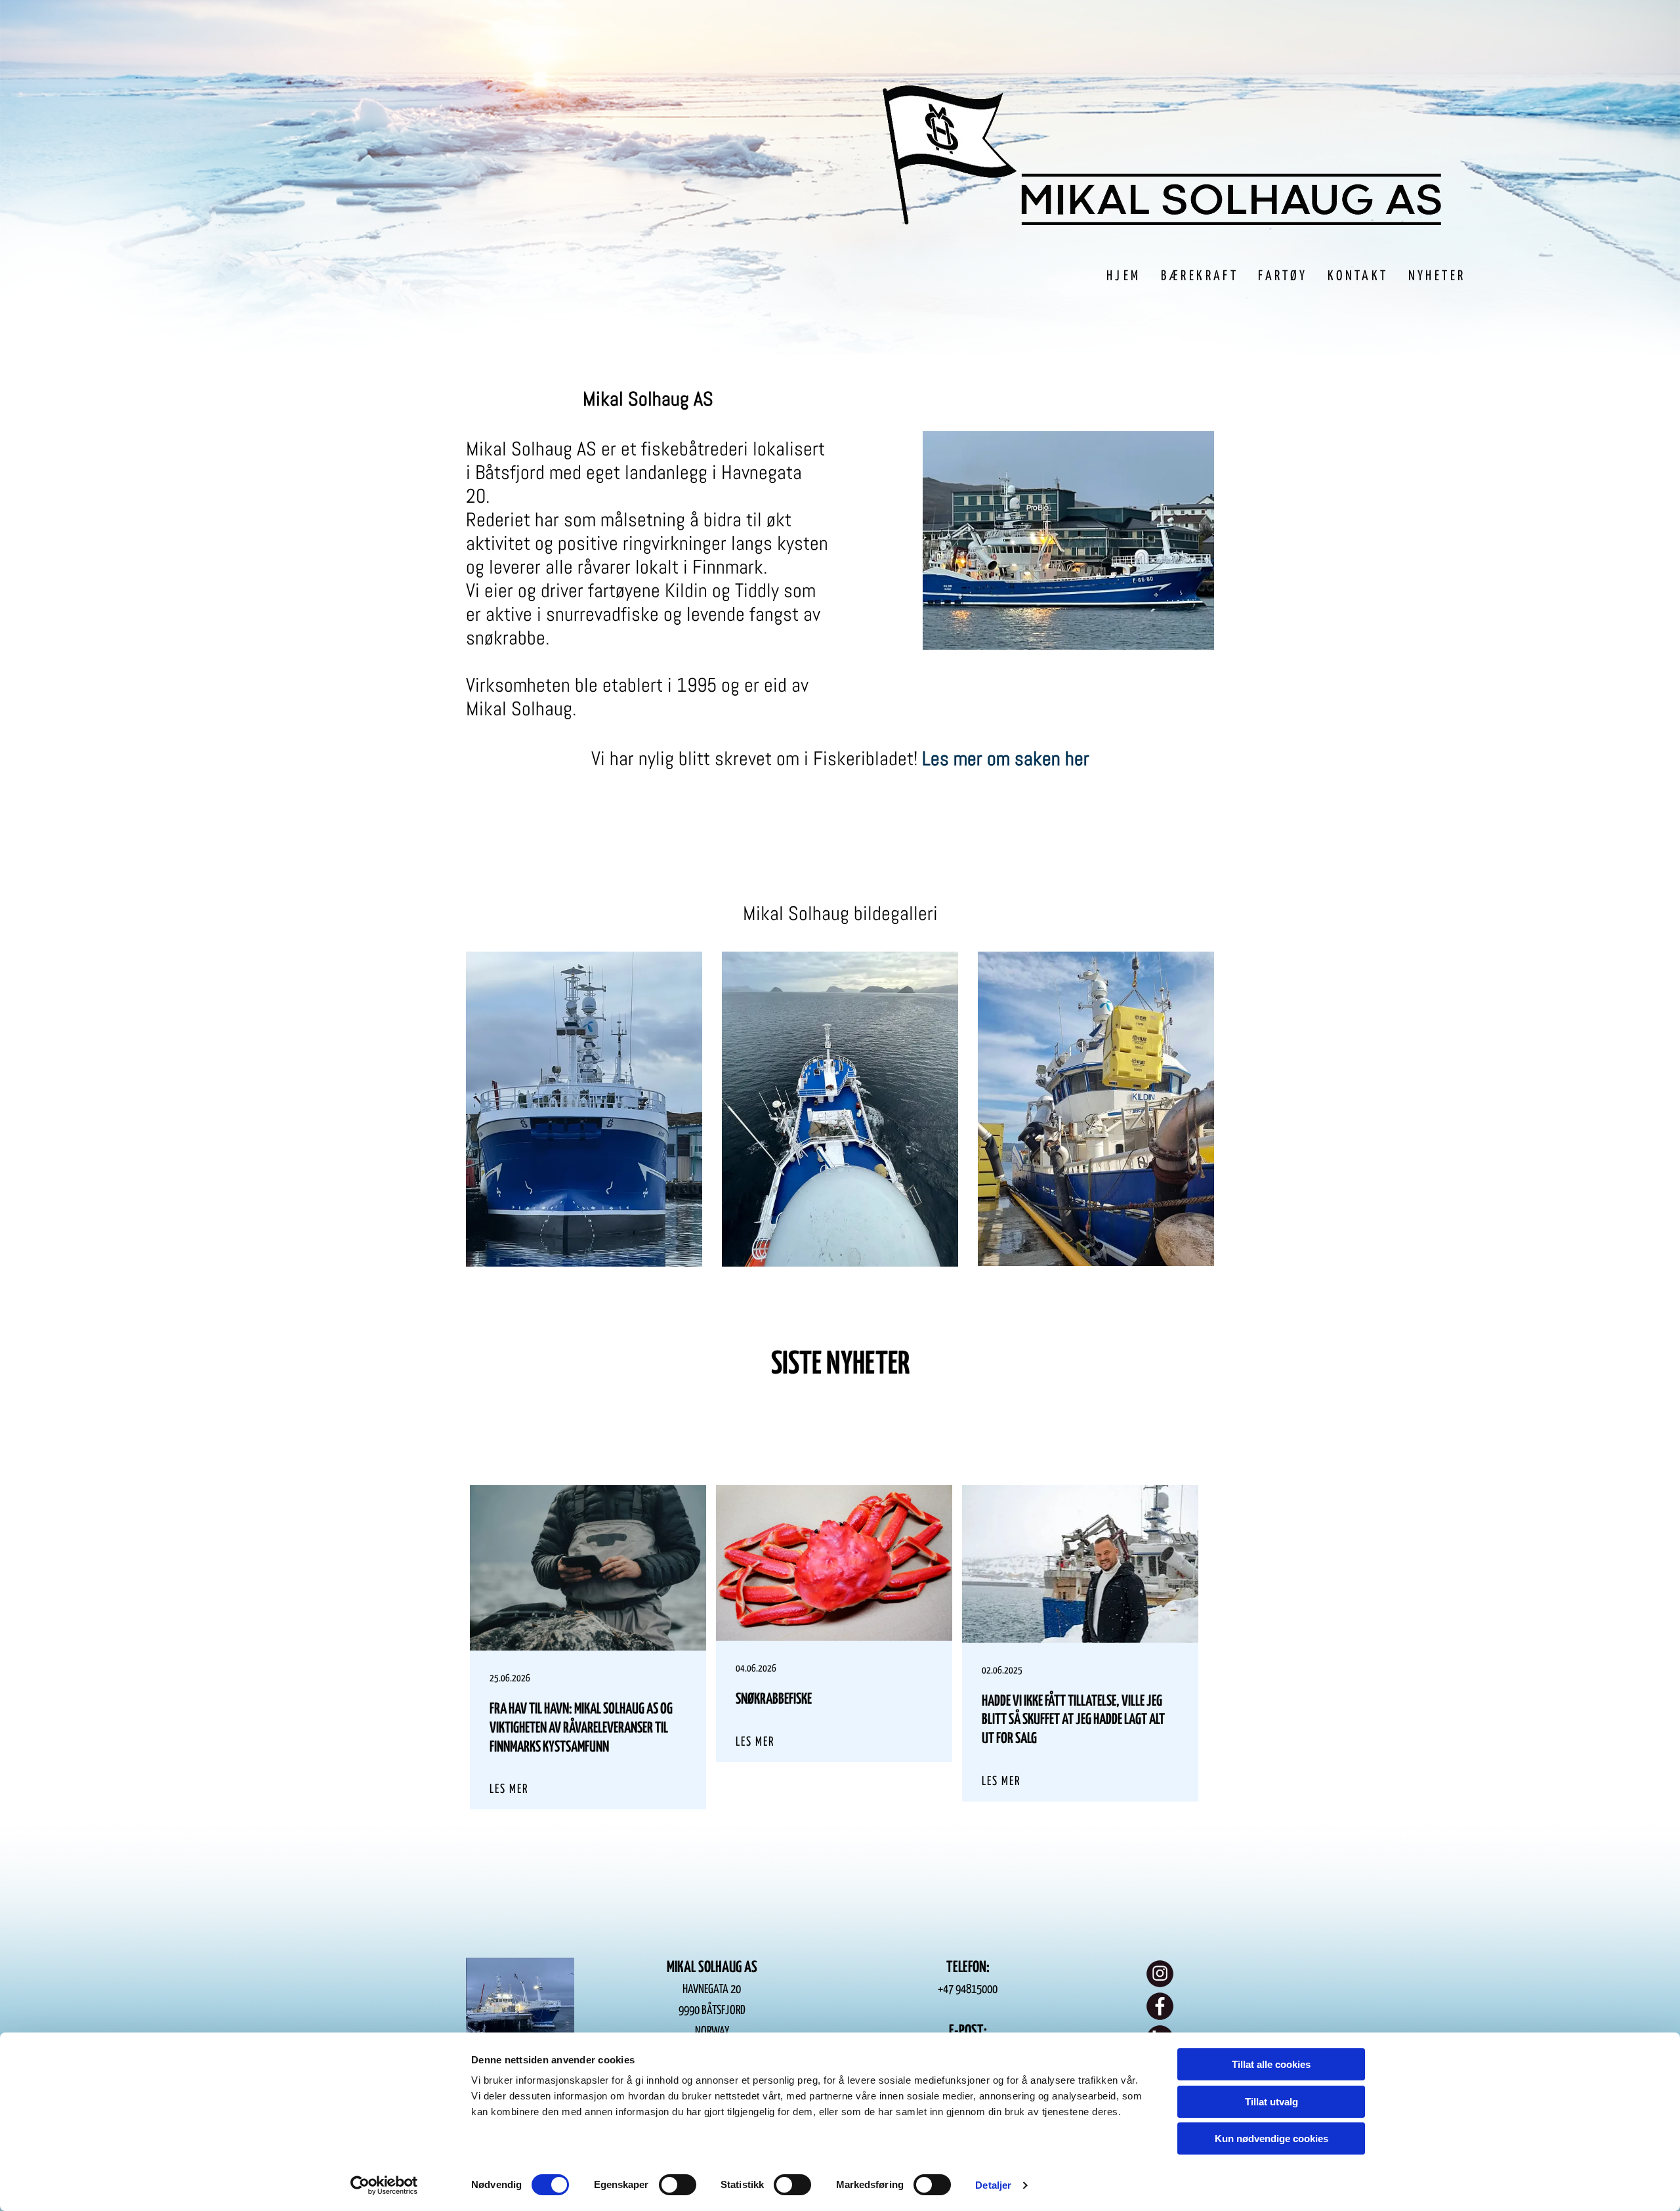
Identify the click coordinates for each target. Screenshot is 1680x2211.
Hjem (1124, 276)
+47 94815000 (968, 1990)
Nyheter (1437, 276)
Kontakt (1358, 276)
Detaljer (993, 2185)
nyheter (868, 1365)
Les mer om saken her (1006, 759)
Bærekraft (1200, 276)
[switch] (678, 2185)
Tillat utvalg (1271, 2102)
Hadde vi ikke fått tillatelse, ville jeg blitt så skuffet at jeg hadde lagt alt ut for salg (1073, 1720)
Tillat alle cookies (1271, 2064)
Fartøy (1283, 276)
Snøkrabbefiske (774, 1699)
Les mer (509, 1789)
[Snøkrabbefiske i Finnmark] (834, 1563)
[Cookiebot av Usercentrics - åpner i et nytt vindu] (384, 2185)
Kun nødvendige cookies (1271, 2138)
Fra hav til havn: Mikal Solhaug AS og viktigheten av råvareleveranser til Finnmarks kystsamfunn (581, 1728)
